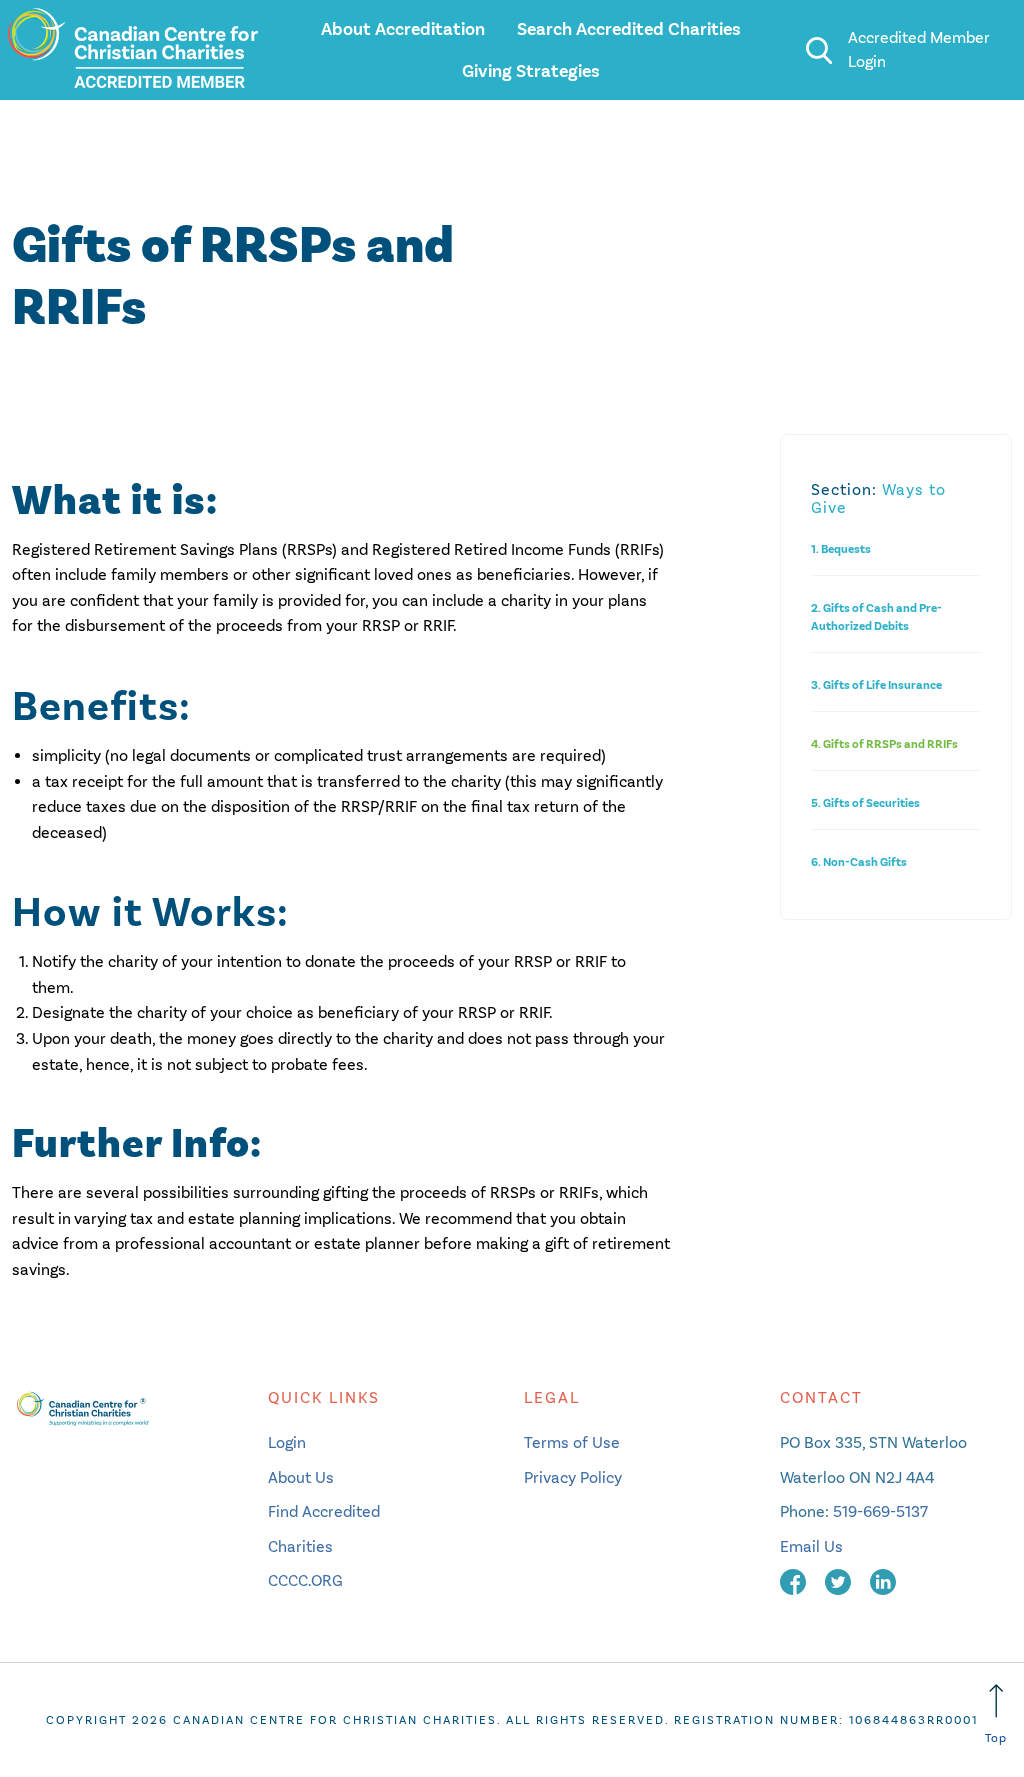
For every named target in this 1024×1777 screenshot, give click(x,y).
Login (287, 1442)
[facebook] (795, 1580)
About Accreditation (403, 29)
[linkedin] (883, 1580)
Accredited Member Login (919, 49)
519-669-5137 (880, 1511)
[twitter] (840, 1580)
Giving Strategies (531, 71)
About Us (301, 1477)
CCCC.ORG (305, 1580)
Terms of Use (572, 1442)
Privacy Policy (573, 1477)
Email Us (811, 1546)
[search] (818, 50)
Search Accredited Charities (629, 29)
